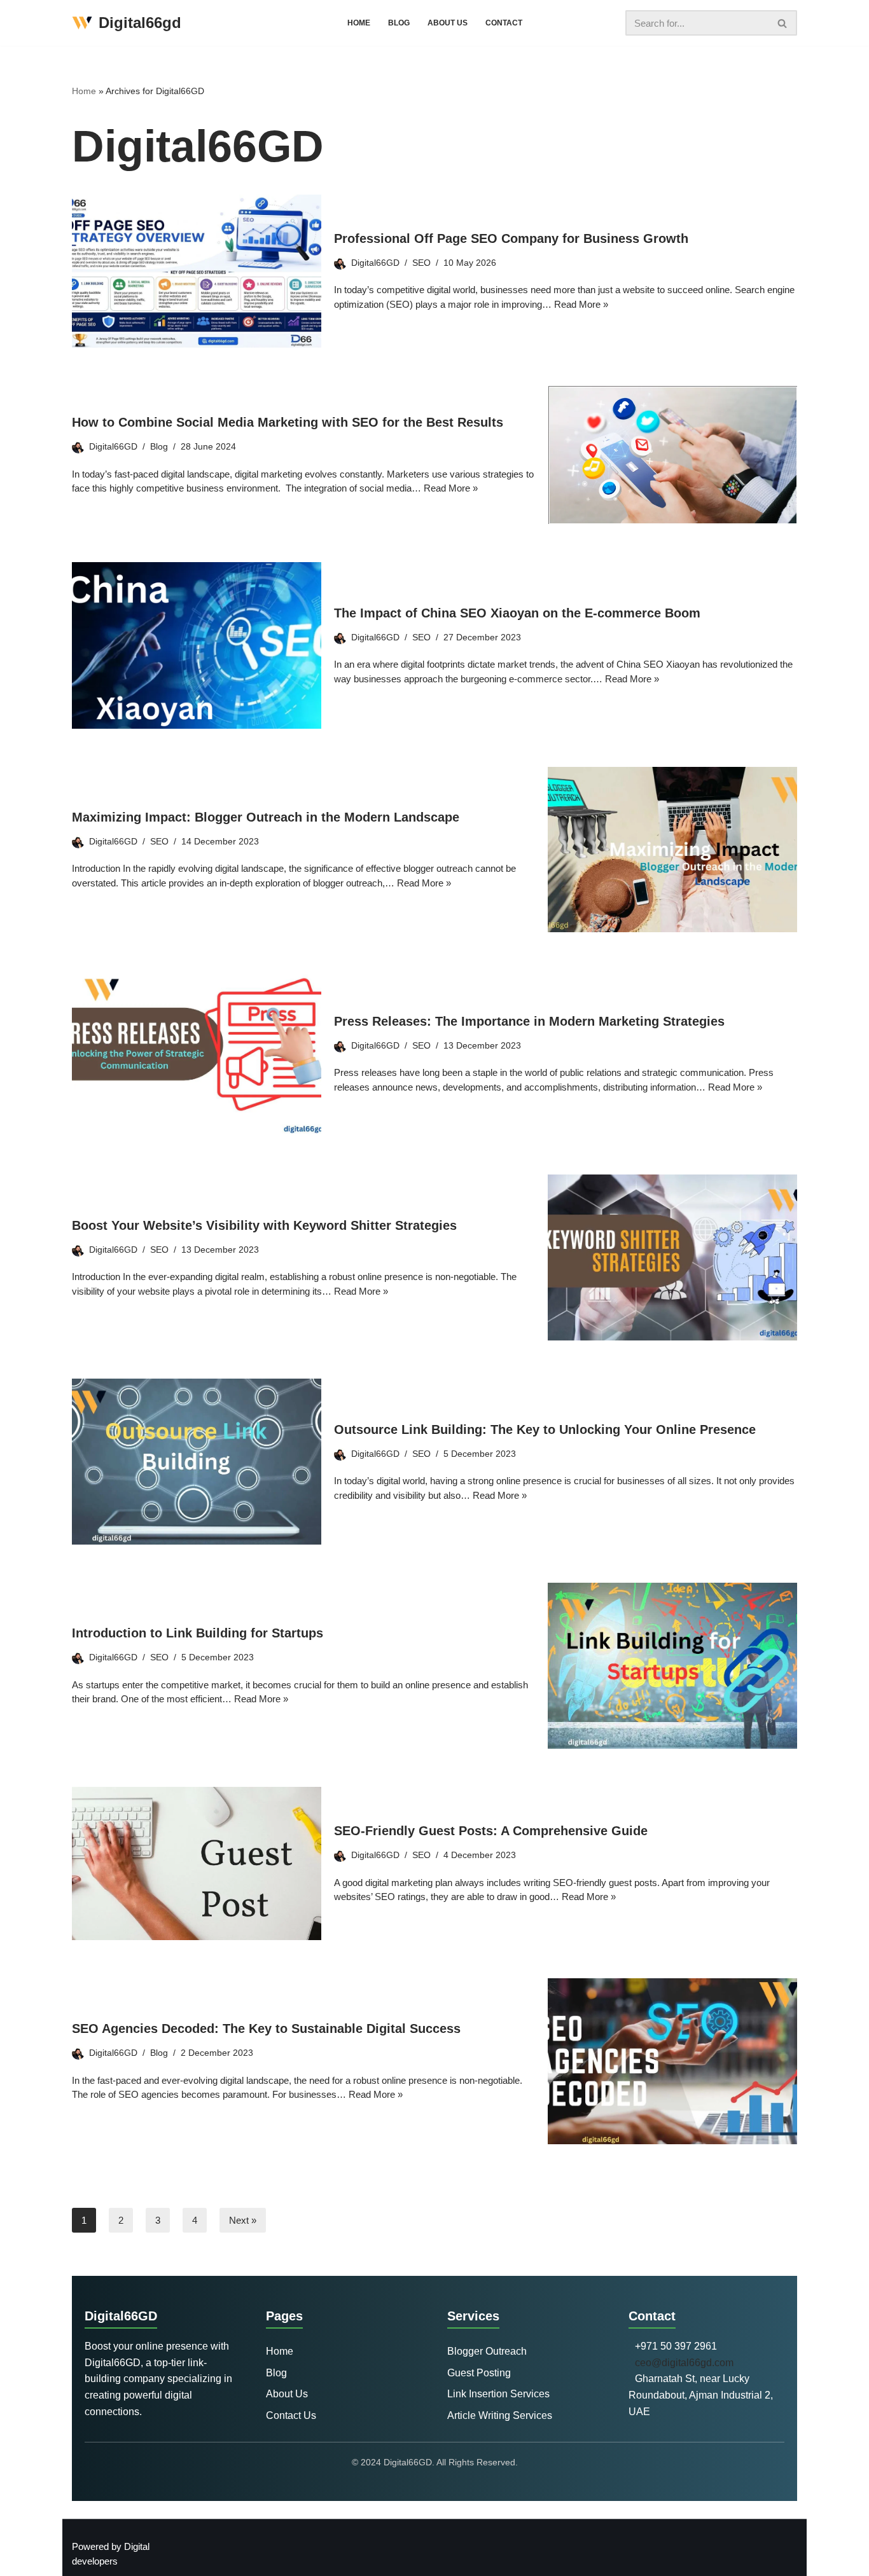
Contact (504, 23)
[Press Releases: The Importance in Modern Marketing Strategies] (197, 1053)
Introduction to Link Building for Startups (198, 1633)
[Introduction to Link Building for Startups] (672, 1666)
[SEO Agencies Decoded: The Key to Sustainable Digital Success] (672, 2061)
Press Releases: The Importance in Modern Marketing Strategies (529, 1021)
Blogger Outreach (487, 2351)
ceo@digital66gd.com (684, 2363)
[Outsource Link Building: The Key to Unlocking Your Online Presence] (197, 1462)
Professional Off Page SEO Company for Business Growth (511, 238)
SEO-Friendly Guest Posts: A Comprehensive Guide (491, 1831)
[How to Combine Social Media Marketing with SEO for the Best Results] (672, 455)
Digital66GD (375, 263)
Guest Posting (479, 2373)
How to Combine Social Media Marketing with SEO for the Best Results (289, 422)
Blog (399, 23)
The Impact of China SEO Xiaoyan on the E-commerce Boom (517, 613)
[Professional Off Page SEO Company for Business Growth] (197, 271)
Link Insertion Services (498, 2394)
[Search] (783, 23)
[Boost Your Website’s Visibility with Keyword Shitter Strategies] (672, 1257)
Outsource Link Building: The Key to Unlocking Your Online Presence (545, 1429)
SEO (421, 263)
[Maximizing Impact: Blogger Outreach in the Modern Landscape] (672, 850)
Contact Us (291, 2415)
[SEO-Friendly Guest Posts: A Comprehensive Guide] (197, 1863)
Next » (243, 2220)
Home (359, 23)
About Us (448, 23)
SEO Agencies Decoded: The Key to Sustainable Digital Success (266, 2028)
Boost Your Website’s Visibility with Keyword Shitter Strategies (264, 1225)
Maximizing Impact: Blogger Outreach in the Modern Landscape (266, 817)
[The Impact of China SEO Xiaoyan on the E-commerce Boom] (197, 645)
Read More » (581, 304)
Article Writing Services (500, 2415)
